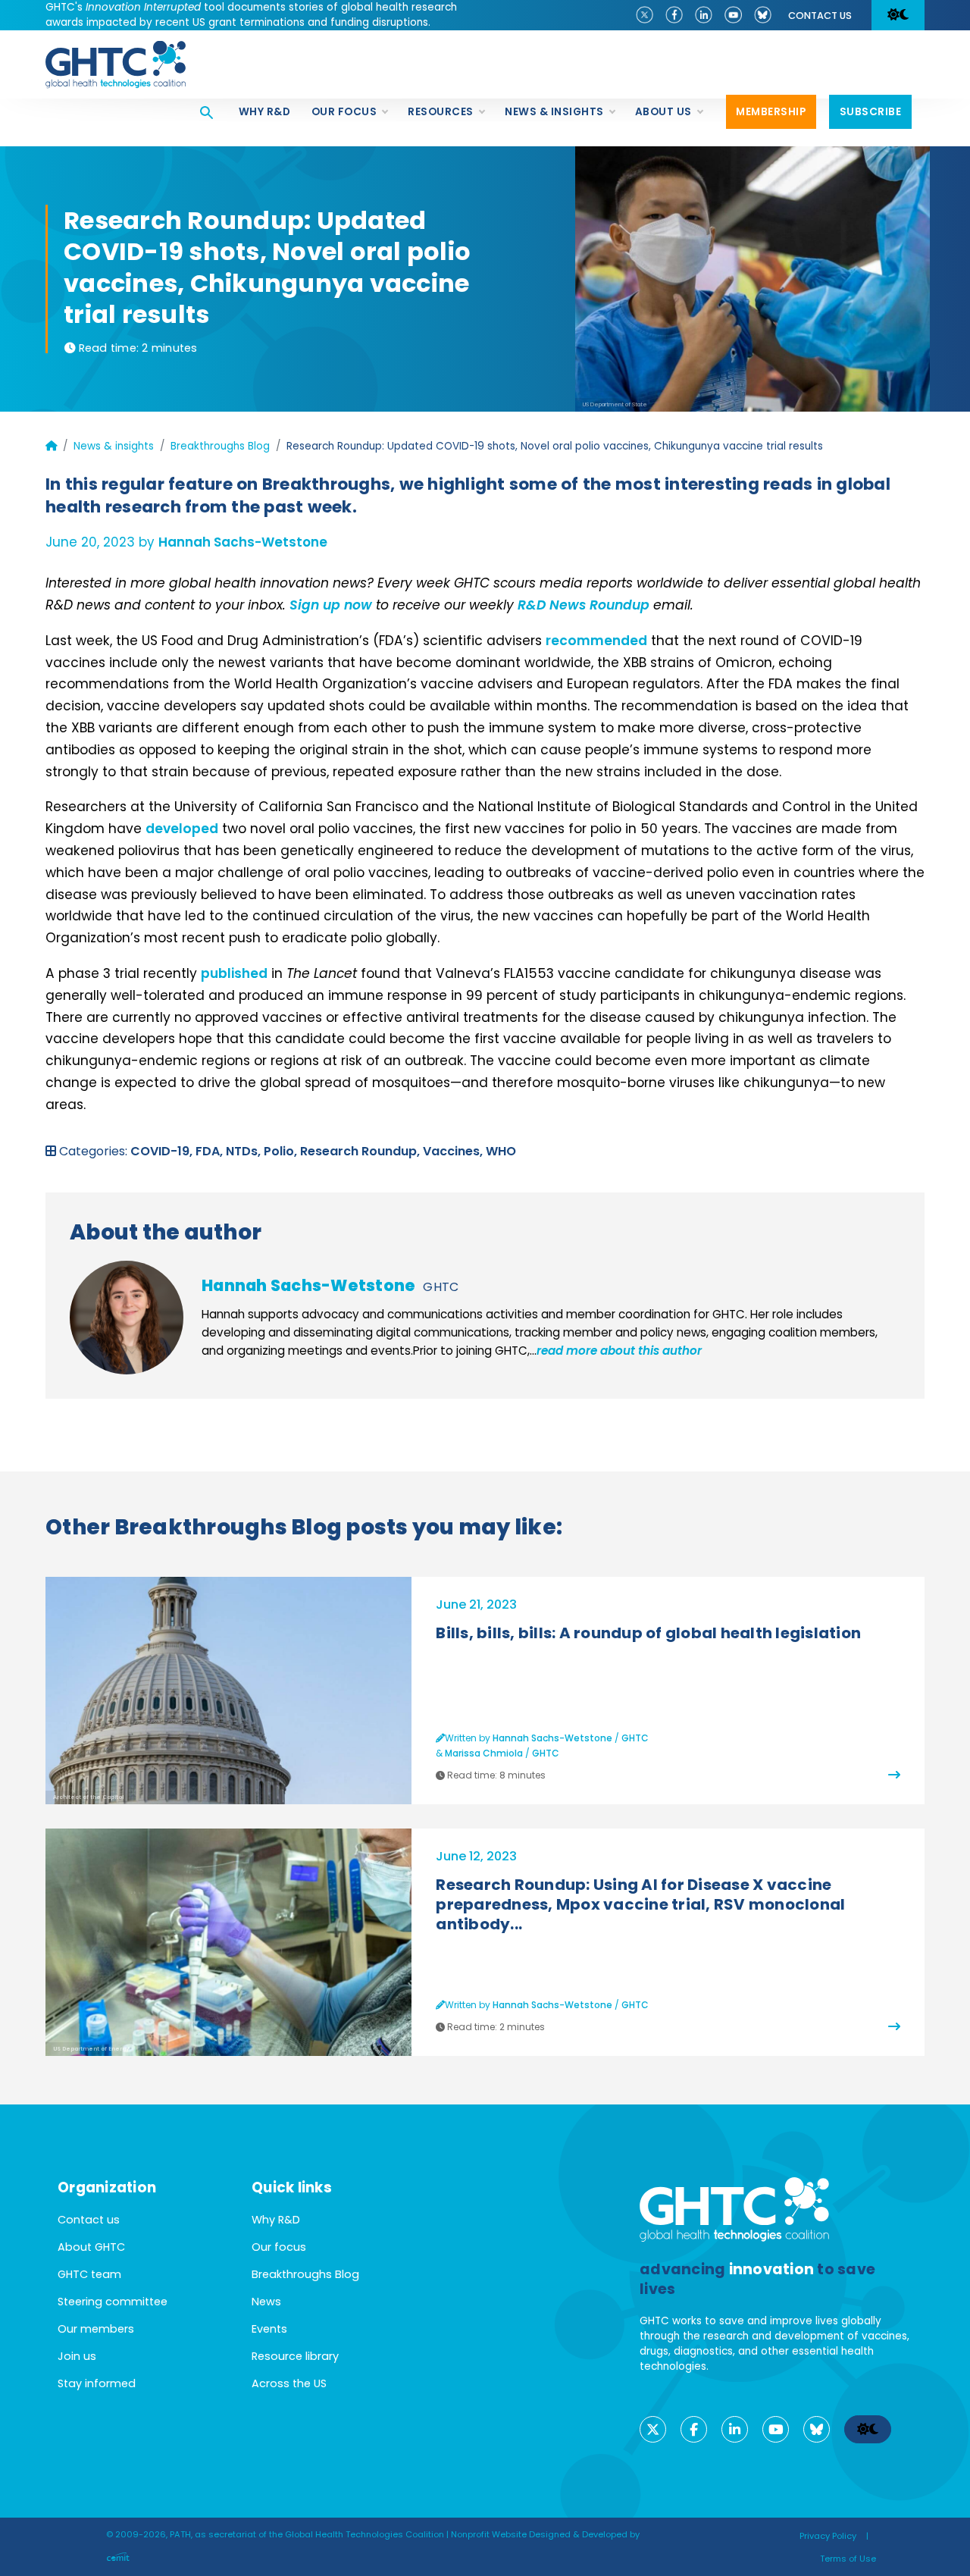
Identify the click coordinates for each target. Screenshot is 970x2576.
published (234, 973)
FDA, (211, 1151)
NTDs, (245, 1151)
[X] (645, 14)
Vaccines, (454, 1151)
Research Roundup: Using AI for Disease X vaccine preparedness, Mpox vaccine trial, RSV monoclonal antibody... (640, 1904)
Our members (96, 2329)
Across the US (289, 2383)
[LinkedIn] (704, 14)
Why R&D (265, 112)
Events (269, 2329)
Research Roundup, (361, 1151)
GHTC (441, 1287)
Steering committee (113, 2302)
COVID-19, (163, 1151)
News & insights (114, 446)
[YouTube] (733, 14)
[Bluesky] (763, 14)
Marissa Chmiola (484, 1753)
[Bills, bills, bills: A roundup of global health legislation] (894, 1775)
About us (663, 112)
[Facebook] (674, 14)
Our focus (344, 112)
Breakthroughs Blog (220, 446)
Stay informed (97, 2383)
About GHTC (91, 2247)
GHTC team (89, 2274)
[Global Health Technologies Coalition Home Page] (116, 49)
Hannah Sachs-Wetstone (243, 542)
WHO (501, 1151)
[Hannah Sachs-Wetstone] (127, 1318)
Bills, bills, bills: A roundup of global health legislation (648, 1633)
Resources (441, 112)
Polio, (282, 1151)
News (266, 2302)
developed (182, 829)
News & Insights (554, 112)
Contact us (820, 16)
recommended (596, 641)
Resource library (295, 2356)
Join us (77, 2356)
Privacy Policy (828, 2536)
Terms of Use (848, 2559)
